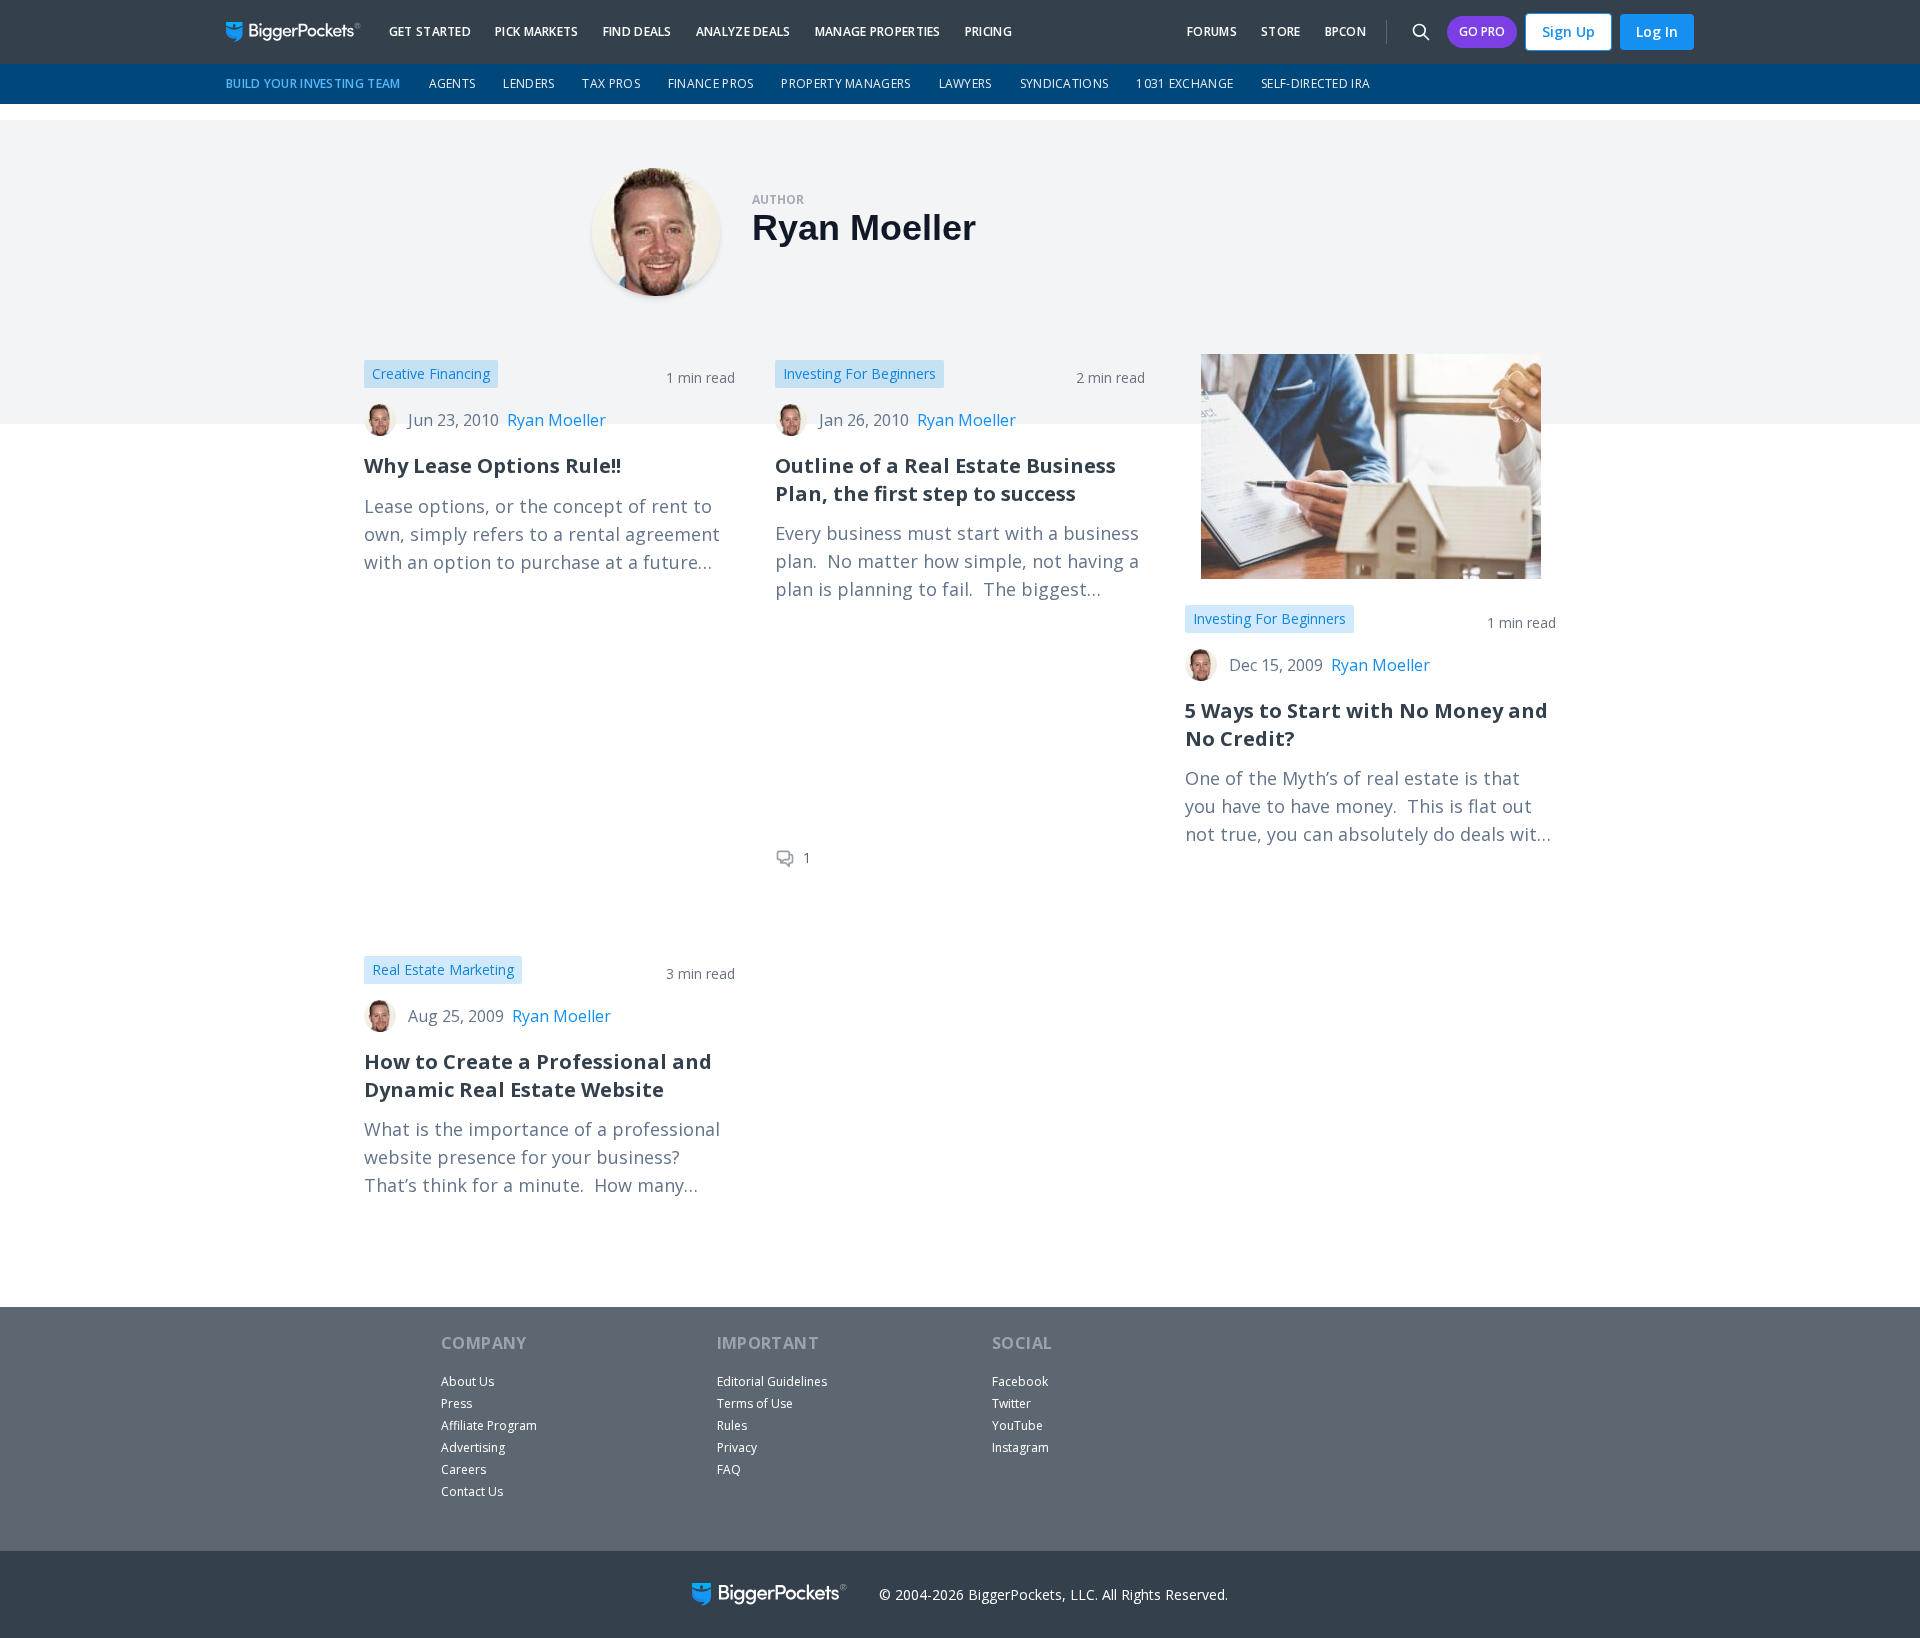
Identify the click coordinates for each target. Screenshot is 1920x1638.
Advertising (473, 1447)
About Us (467, 1381)
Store (1281, 32)
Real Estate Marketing (443, 969)
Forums (1212, 32)
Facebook (1020, 1381)
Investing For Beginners (859, 373)
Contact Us (472, 1491)
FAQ (729, 1469)
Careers (463, 1469)
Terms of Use (755, 1403)
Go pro (1482, 31)
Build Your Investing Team (313, 83)
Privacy (737, 1447)
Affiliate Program (489, 1425)
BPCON (1346, 32)
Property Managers (845, 83)
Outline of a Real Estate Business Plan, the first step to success (945, 479)
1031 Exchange (1184, 83)
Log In (1657, 31)
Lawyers (965, 83)
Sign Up (1568, 31)
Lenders (528, 83)
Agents (452, 83)
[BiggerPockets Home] (301, 32)
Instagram (1020, 1447)
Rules (732, 1425)
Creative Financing (431, 373)
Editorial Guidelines (772, 1381)
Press (456, 1403)
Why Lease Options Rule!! (492, 465)
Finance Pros (711, 83)
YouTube (1017, 1425)
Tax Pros (610, 83)
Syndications (1064, 83)
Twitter (1011, 1403)
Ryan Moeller (556, 420)
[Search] (1421, 32)
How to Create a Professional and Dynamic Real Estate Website (538, 1075)
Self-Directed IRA (1315, 83)
